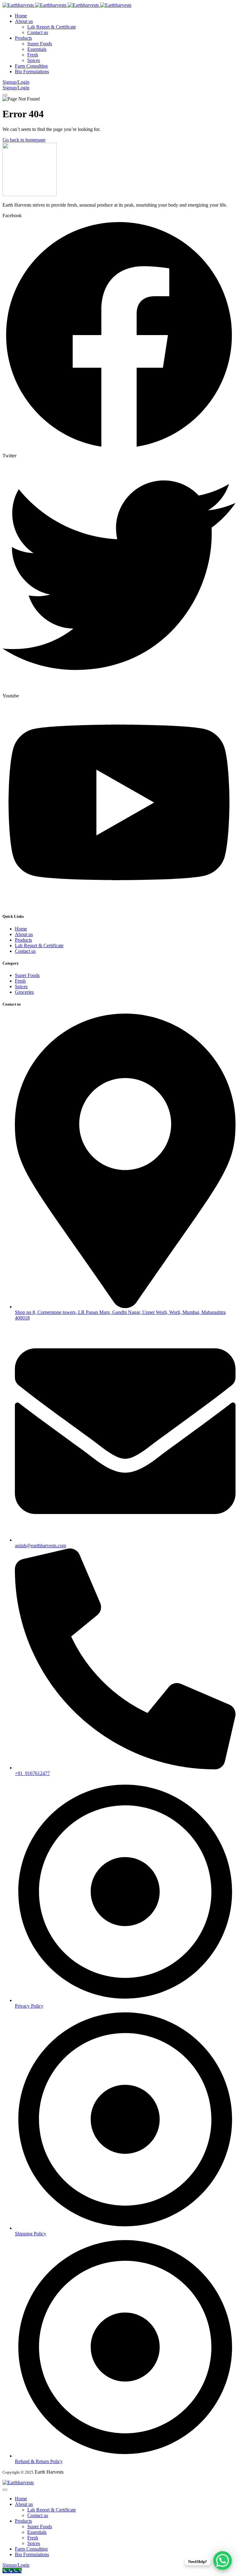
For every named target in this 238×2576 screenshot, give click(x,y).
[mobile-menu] (5, 95)
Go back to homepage (24, 140)
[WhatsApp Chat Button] (223, 2560)
